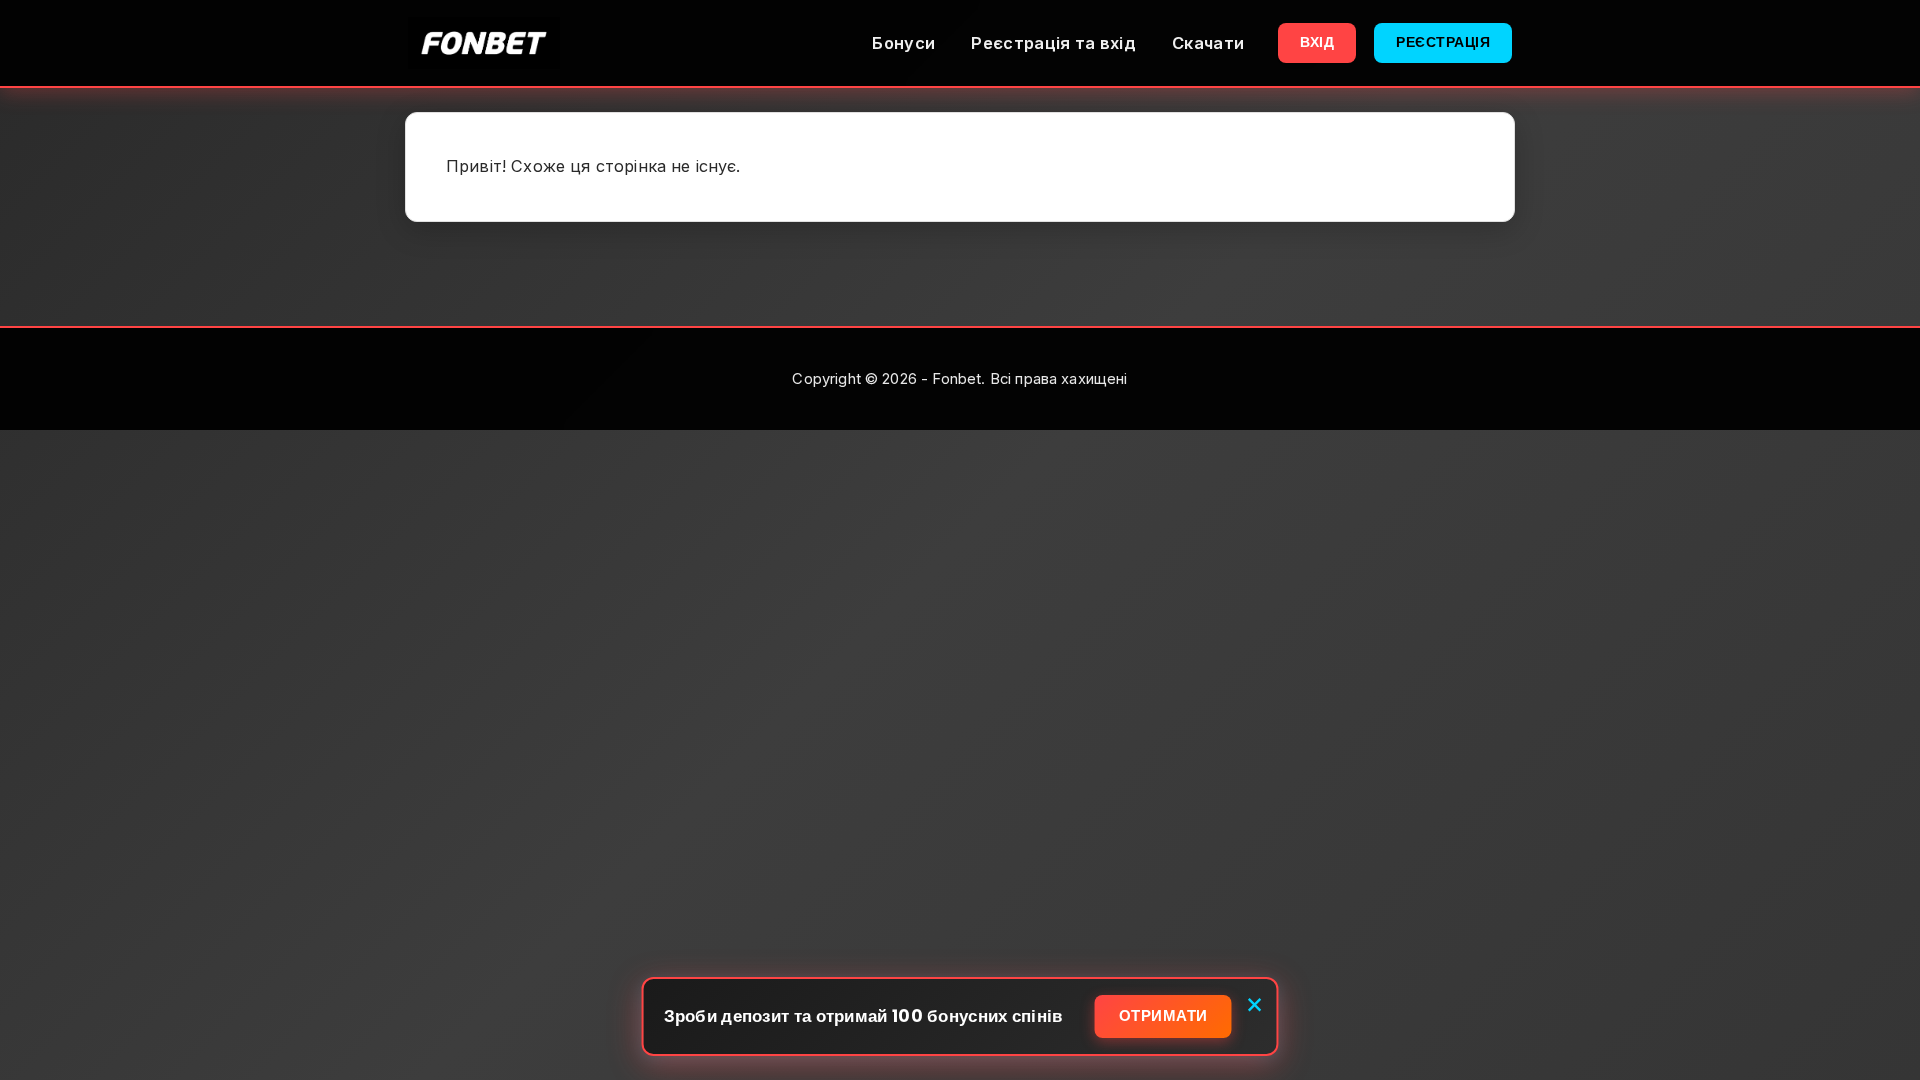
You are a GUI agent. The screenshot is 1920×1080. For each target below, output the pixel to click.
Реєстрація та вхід (1053, 43)
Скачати (1208, 43)
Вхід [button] (1317, 42)
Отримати (1163, 1015)
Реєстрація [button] (1443, 42)
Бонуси (903, 43)
